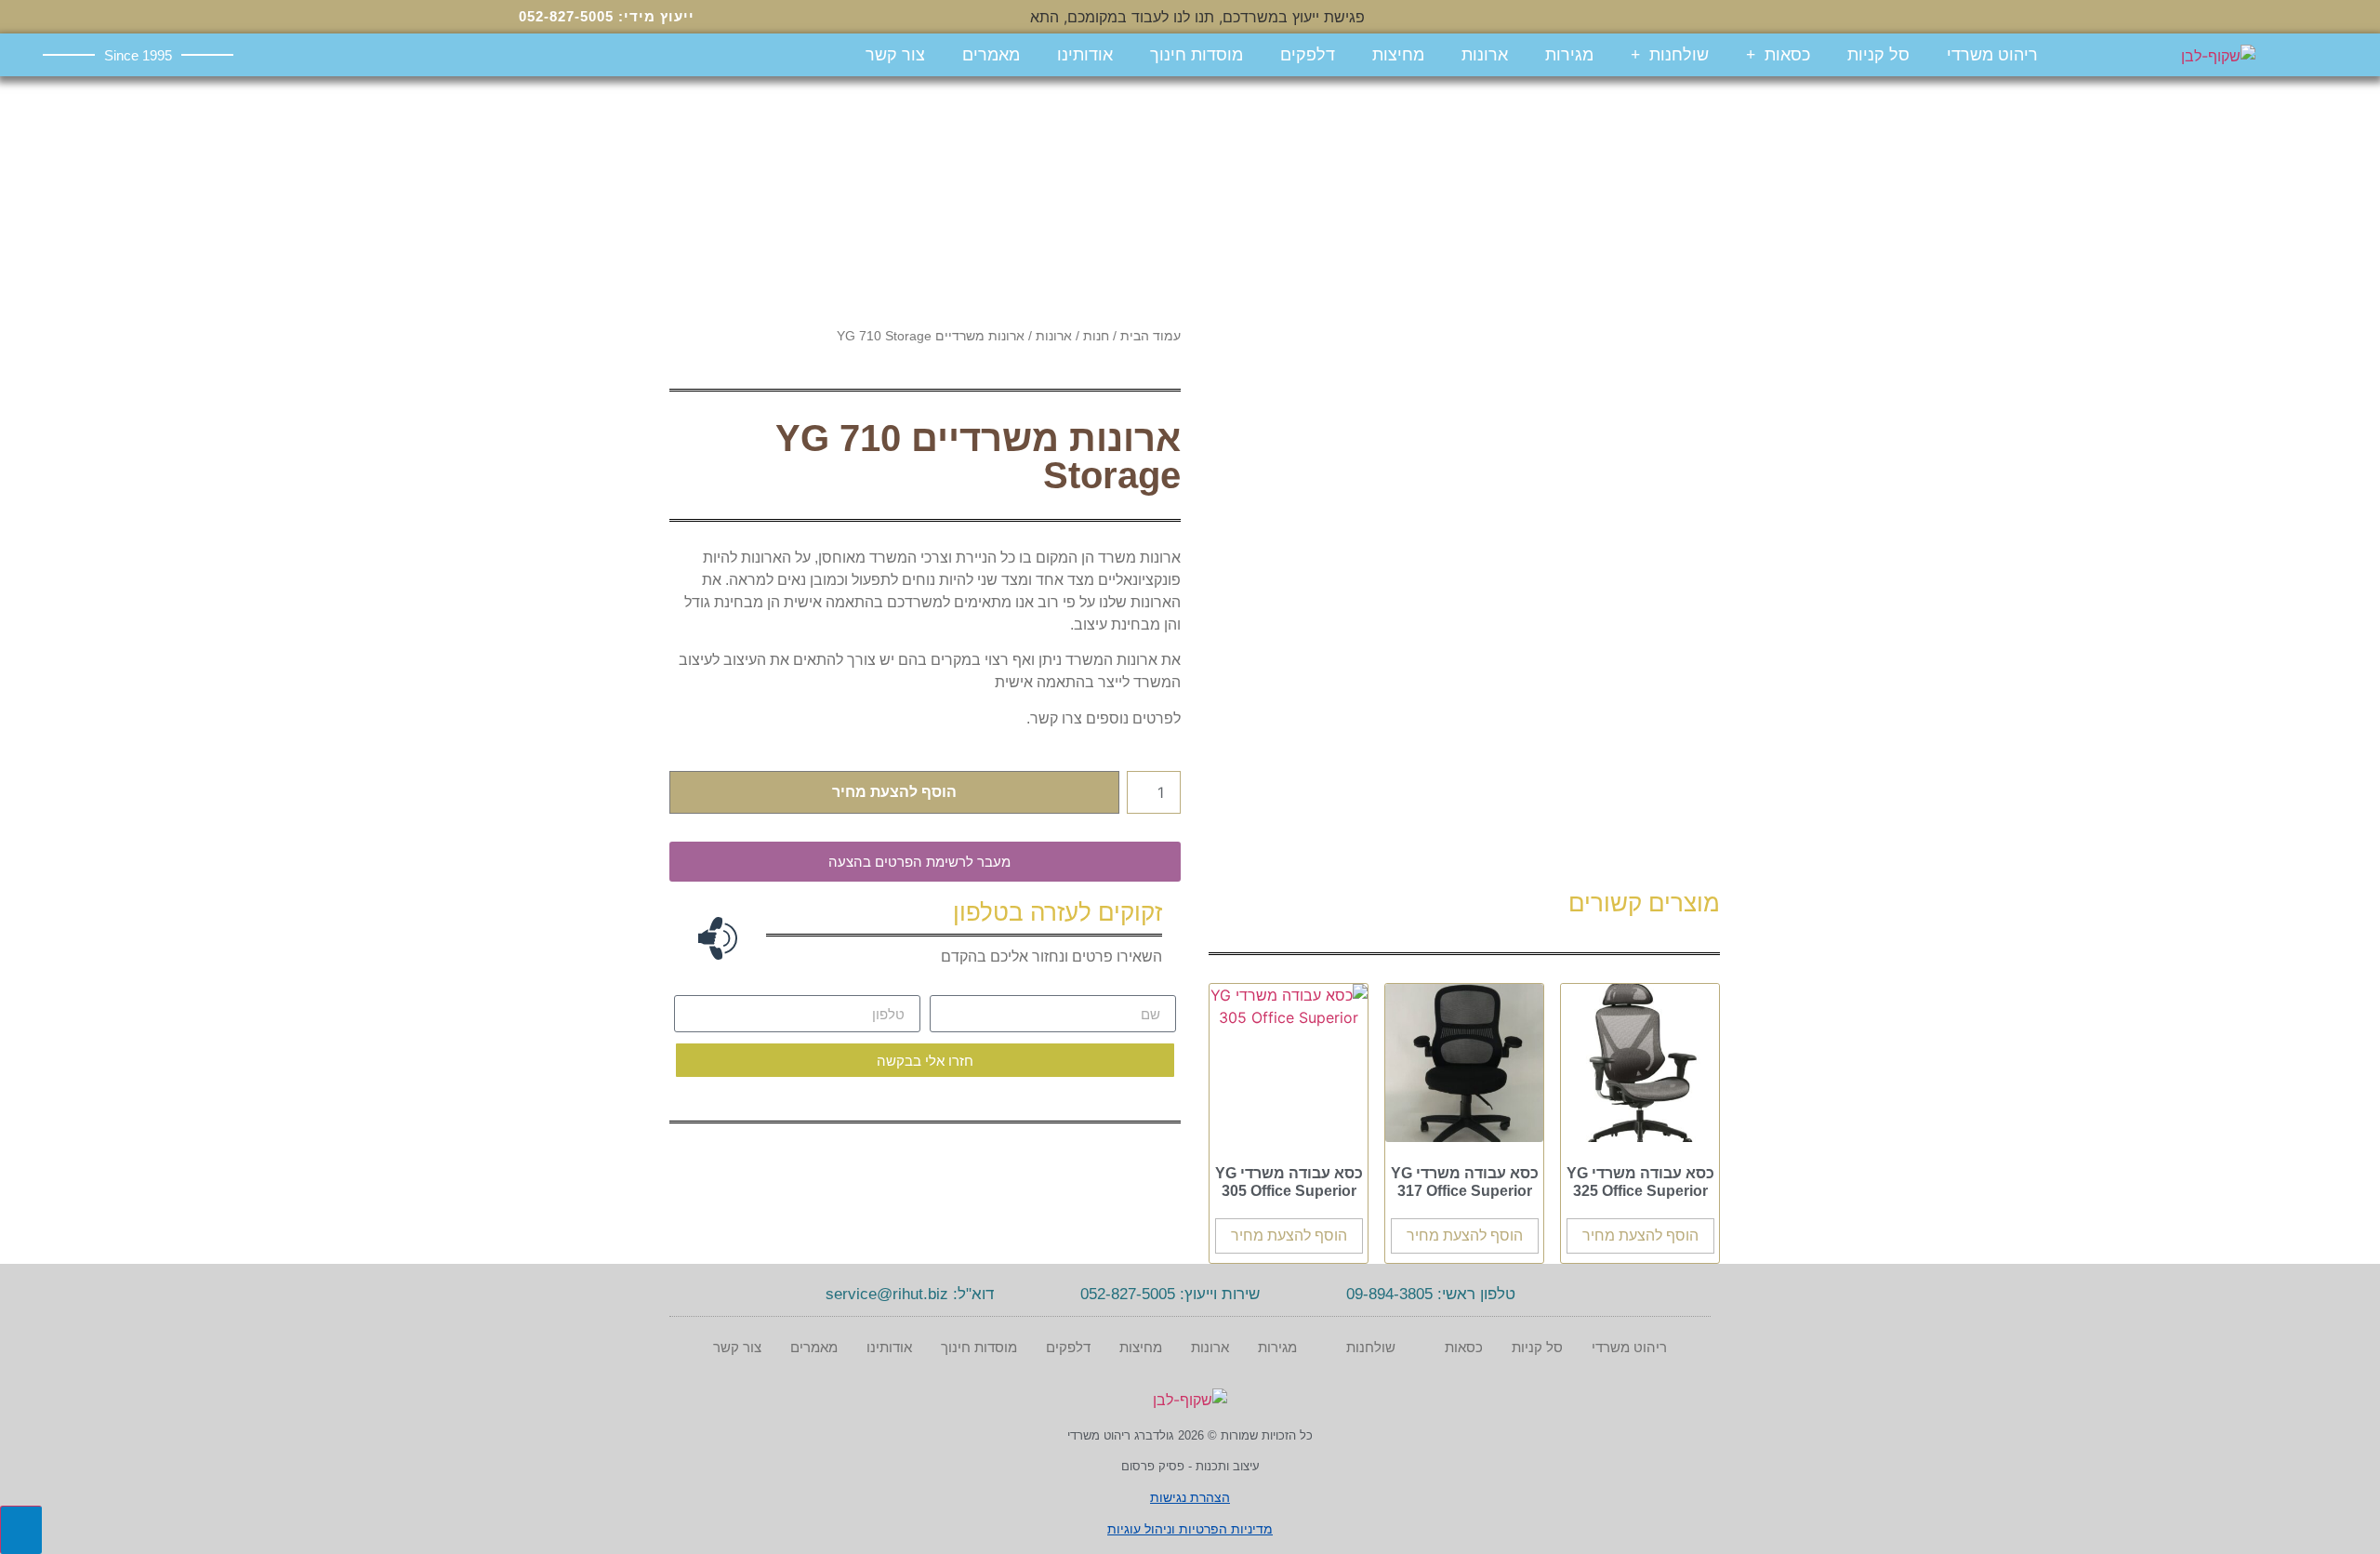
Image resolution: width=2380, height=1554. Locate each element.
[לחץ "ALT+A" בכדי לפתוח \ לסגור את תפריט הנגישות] (21, 1530)
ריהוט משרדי (1992, 55)
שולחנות (1679, 55)
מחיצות (1398, 55)
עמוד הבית (1150, 336)
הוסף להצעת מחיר (894, 792)
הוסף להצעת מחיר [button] (1640, 1235)
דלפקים (1308, 55)
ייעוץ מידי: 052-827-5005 (607, 16)
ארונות (1485, 55)
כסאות (1787, 55)
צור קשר (895, 55)
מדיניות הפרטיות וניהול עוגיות (1190, 1529)
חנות (1096, 336)
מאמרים (991, 55)
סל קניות (1878, 55)
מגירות (1569, 55)
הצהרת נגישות (1190, 1497)
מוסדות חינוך (1197, 55)
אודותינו (1085, 55)
